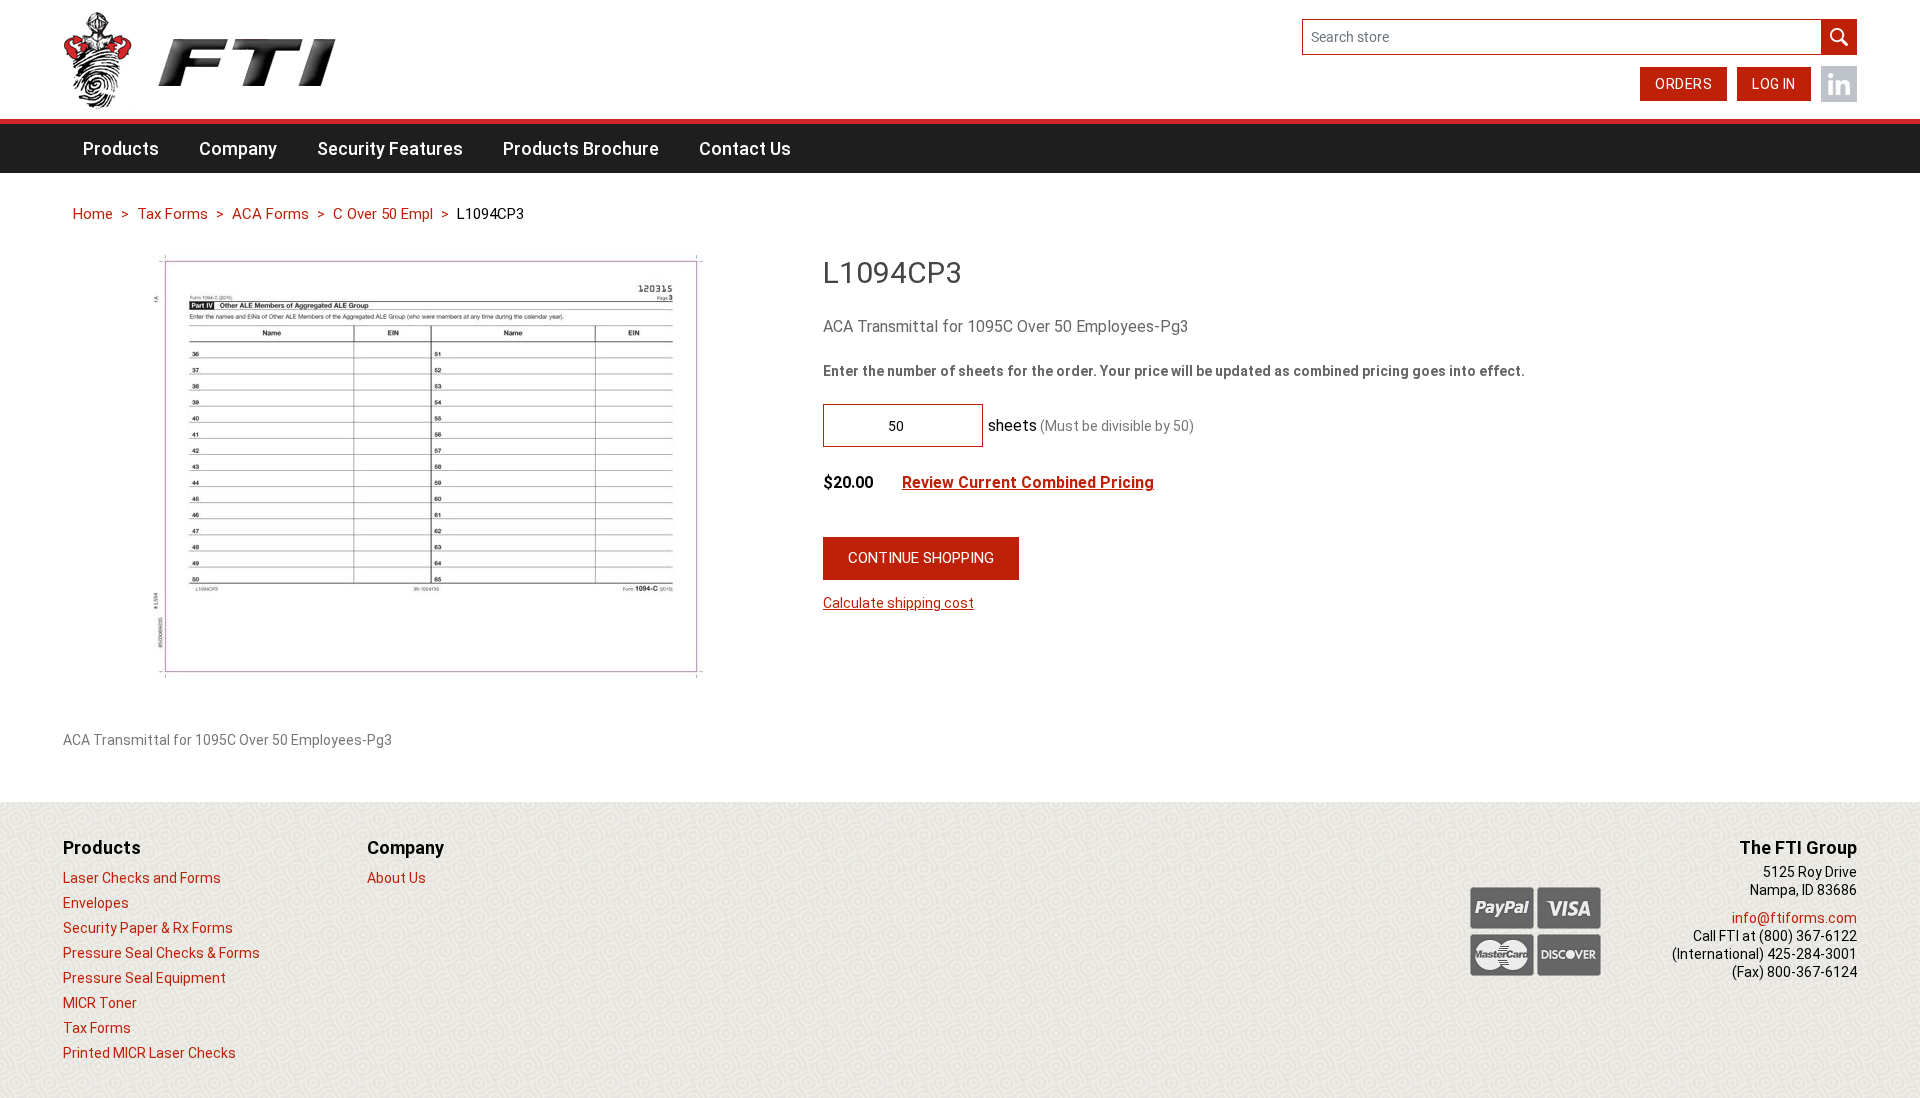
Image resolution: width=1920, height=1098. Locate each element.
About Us (396, 878)
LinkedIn (1839, 84)
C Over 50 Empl (383, 214)
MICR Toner (100, 1003)
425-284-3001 (1812, 954)
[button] (121, 148)
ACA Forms (270, 214)
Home (93, 214)
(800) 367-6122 (1808, 936)
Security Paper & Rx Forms (148, 928)
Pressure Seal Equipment (144, 978)
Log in (1774, 84)
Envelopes (96, 903)
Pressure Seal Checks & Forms (161, 953)
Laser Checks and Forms (142, 878)
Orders (1683, 84)
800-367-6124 (1812, 972)
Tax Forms (172, 214)
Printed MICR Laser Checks (149, 1053)
